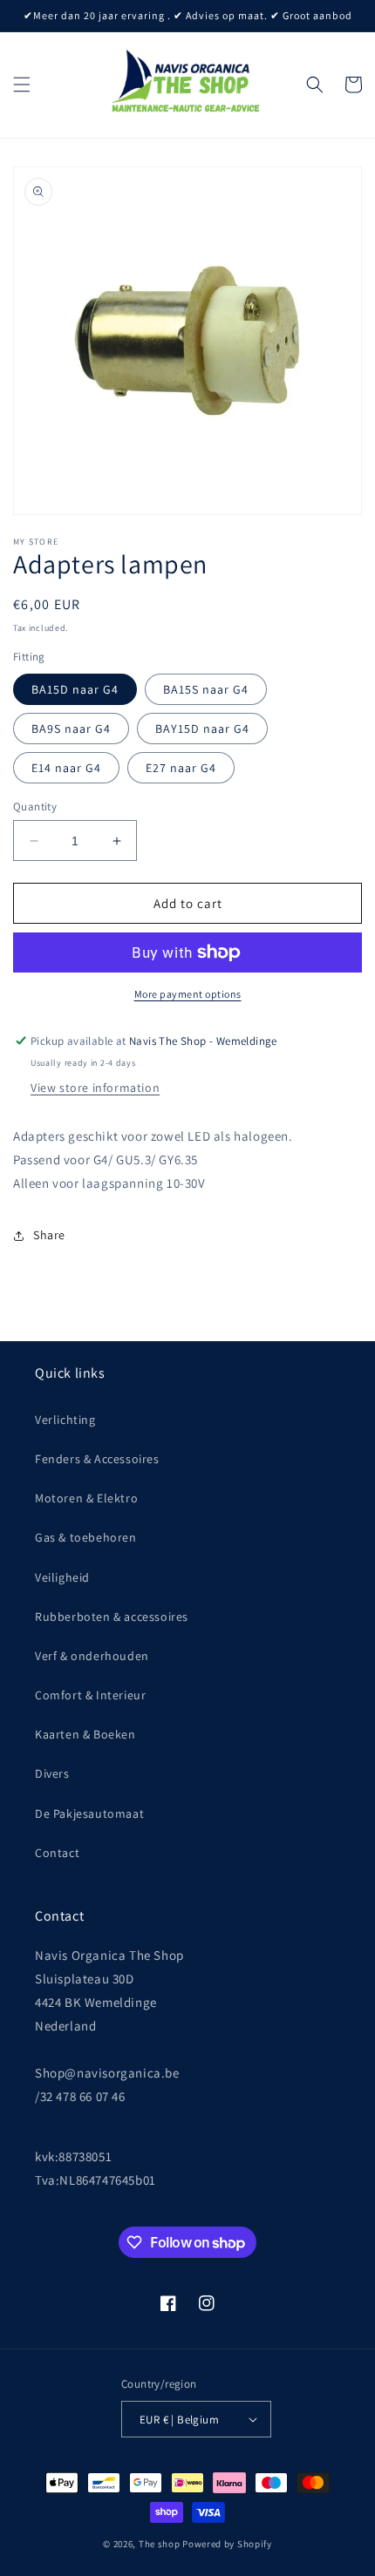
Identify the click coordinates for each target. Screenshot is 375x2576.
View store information (95, 1088)
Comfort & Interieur (90, 1695)
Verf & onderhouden (92, 1656)
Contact (57, 1853)
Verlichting (65, 1420)
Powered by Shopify (227, 2544)
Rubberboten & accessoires (112, 1617)
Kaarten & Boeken (85, 1734)
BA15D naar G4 (75, 689)
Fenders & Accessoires (97, 1459)
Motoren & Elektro (86, 1498)
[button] (22, 85)
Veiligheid (62, 1577)
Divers (52, 1773)
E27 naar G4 (181, 768)
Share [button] (49, 1235)
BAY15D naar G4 (202, 729)
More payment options (188, 994)
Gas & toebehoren (86, 1537)
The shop (160, 2544)
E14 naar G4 (66, 768)
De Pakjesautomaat (89, 1813)
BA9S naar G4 (71, 729)
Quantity (35, 807)
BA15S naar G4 (206, 689)
